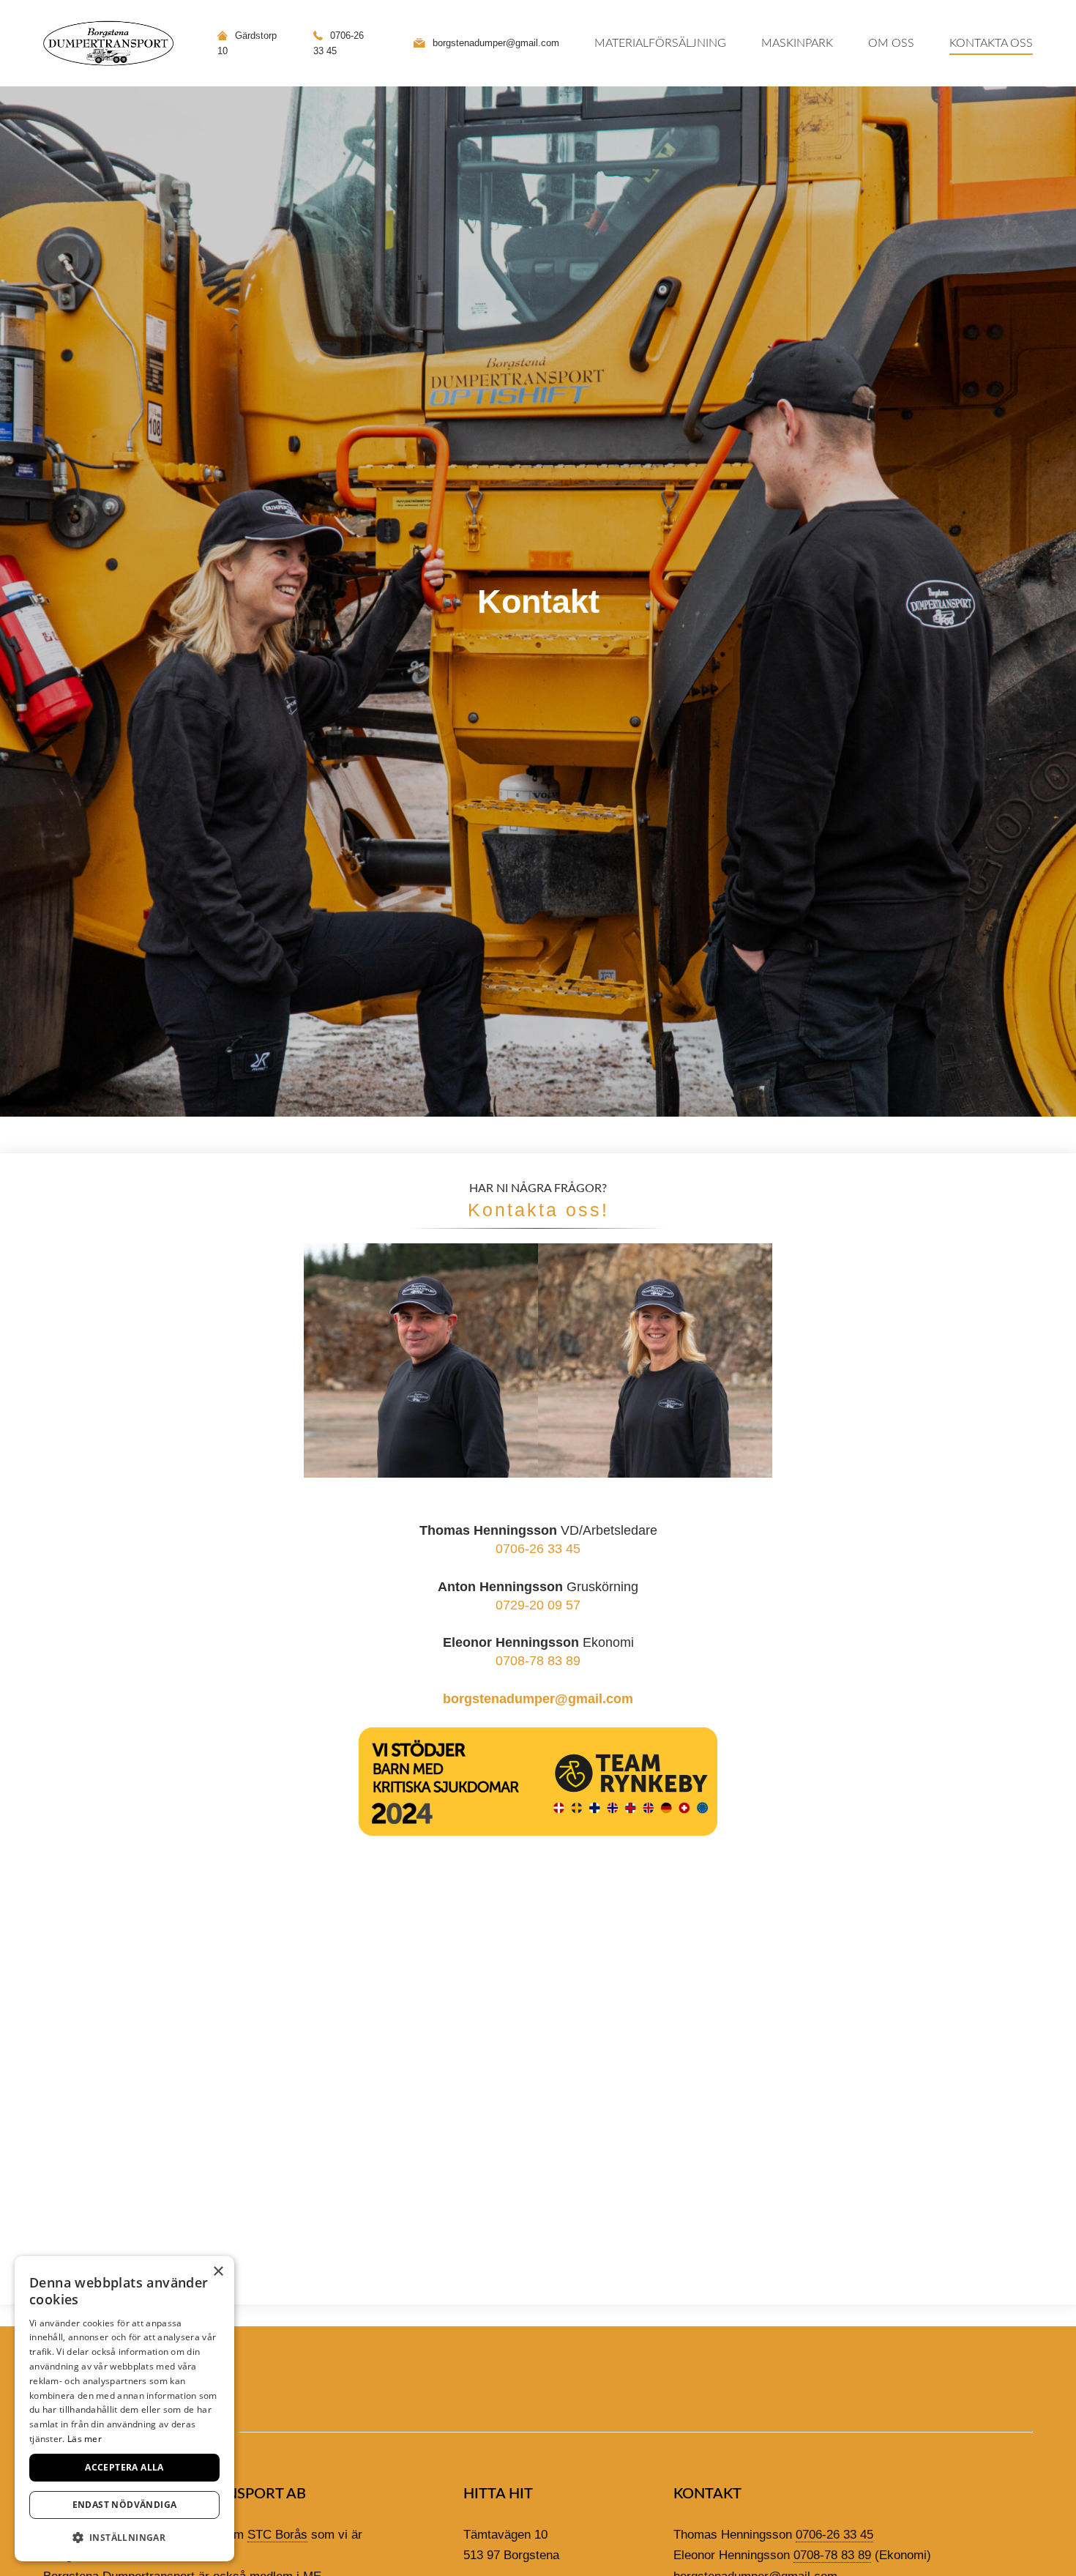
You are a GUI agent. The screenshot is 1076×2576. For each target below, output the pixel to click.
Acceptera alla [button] (124, 2467)
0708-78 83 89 (538, 1661)
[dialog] (124, 2409)
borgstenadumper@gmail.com (538, 1699)
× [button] (218, 2272)
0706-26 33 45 (538, 1549)
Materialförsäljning (660, 43)
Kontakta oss (991, 43)
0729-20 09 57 (538, 1605)
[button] (124, 2538)
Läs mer (85, 2439)
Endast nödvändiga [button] (125, 2505)
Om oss (891, 43)
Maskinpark (797, 43)
